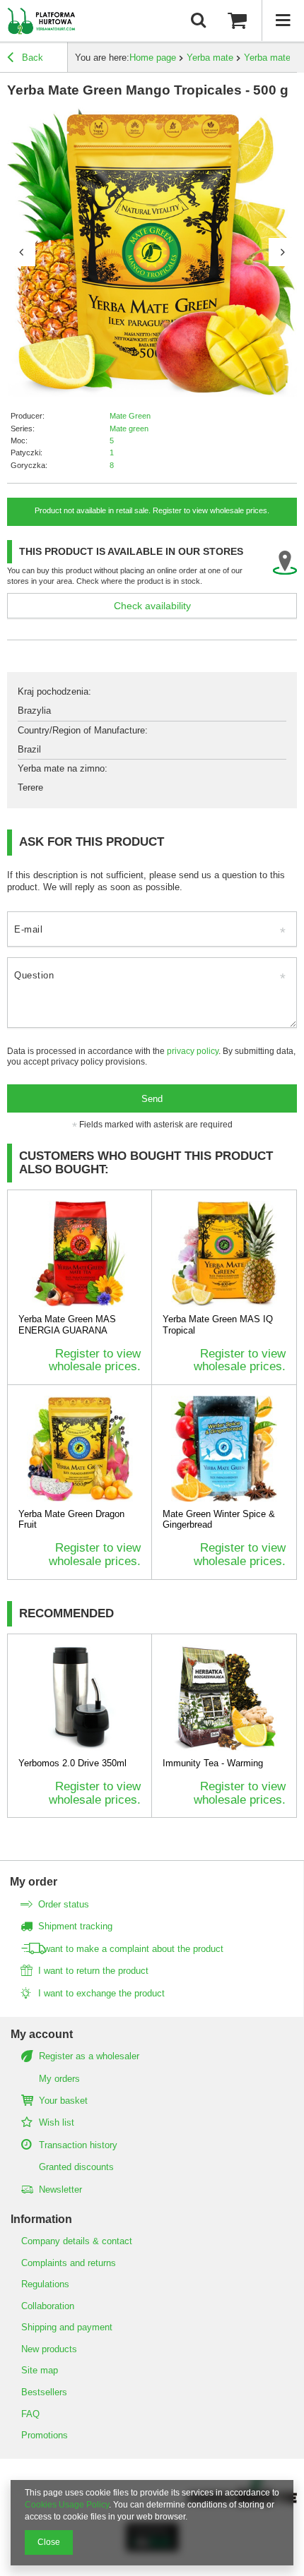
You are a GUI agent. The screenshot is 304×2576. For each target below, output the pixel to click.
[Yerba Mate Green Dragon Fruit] (80, 1449)
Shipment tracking (75, 1926)
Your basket (63, 2101)
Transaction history (78, 2145)
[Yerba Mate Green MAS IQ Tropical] (224, 1254)
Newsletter (60, 2189)
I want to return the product (93, 1971)
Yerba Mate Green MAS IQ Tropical (218, 1325)
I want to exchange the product (101, 1993)
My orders (59, 2079)
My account (42, 2034)
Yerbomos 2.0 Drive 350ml (72, 1763)
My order (34, 1882)
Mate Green (130, 416)
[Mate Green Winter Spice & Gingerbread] (224, 1449)
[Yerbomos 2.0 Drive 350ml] (80, 1698)
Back (31, 58)
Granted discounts (76, 2167)
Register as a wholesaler (89, 2056)
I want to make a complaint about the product (131, 1949)
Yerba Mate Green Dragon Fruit (71, 1520)
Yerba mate (210, 58)
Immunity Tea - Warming (213, 1763)
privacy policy (193, 1051)
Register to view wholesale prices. (95, 1360)
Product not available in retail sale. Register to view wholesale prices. (152, 510)
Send (152, 1099)
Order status (64, 1904)
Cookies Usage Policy (67, 2505)
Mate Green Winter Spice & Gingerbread (219, 1520)
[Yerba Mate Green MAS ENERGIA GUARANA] (80, 1254)
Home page (153, 58)
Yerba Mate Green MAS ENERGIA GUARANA (67, 1325)
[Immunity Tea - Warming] (224, 1698)
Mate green (129, 429)
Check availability (152, 606)
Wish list (57, 2122)
